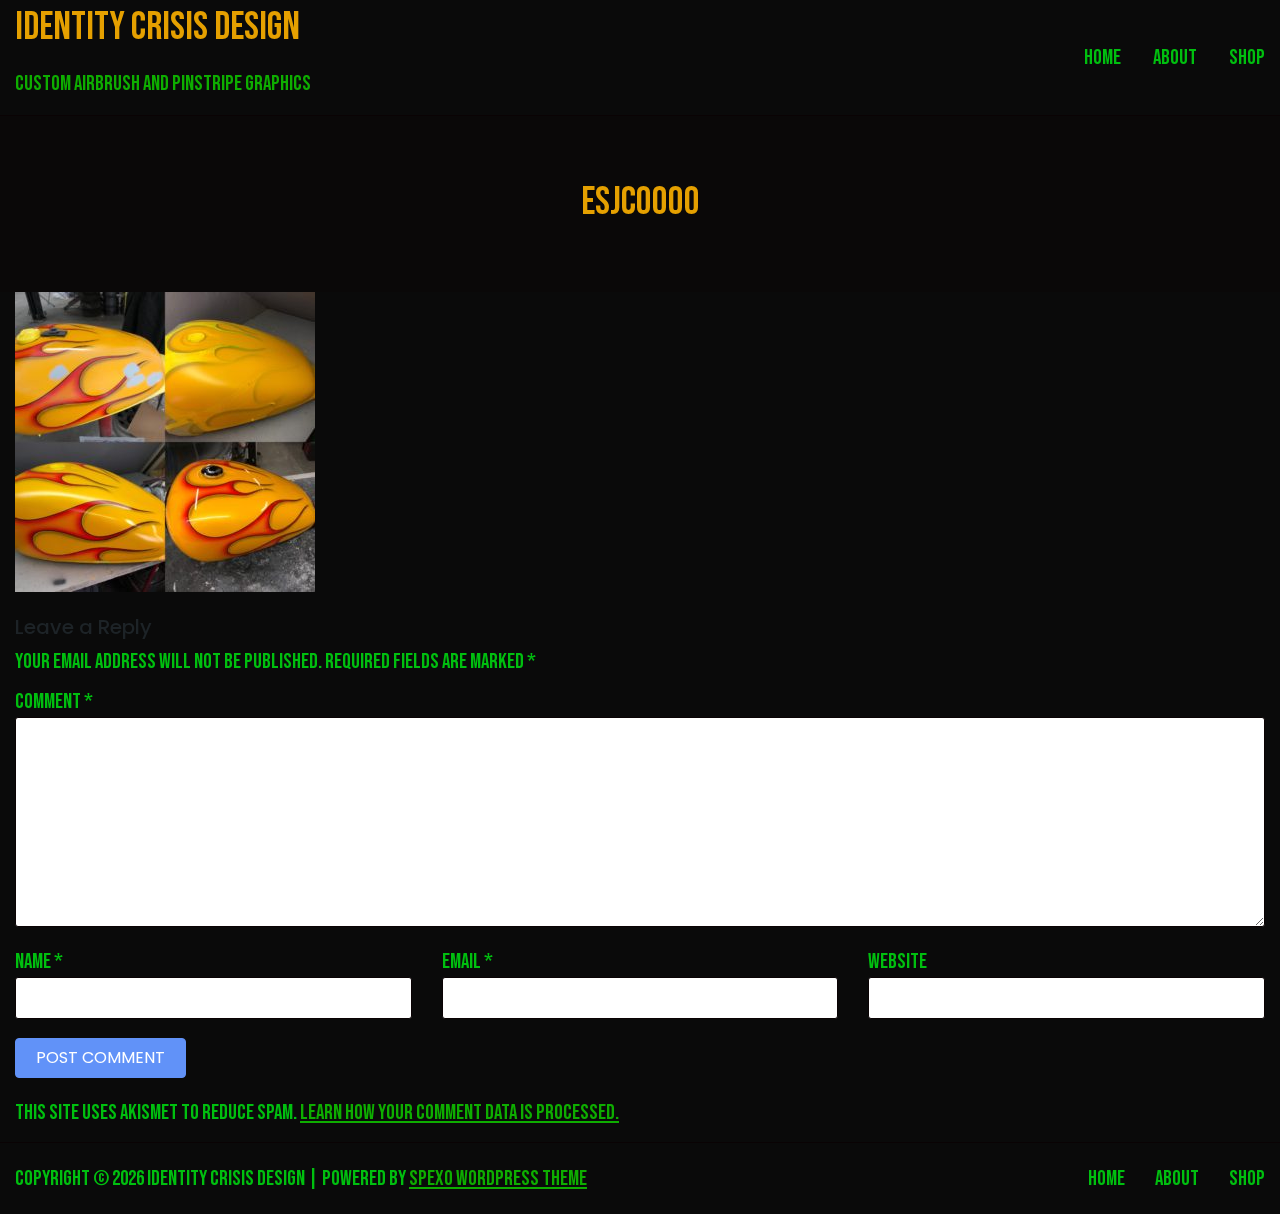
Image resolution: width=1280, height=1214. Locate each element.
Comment (54, 702)
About (1177, 1178)
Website (897, 962)
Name (39, 962)
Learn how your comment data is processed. (459, 1112)
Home (1106, 1178)
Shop (1247, 1178)
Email (467, 962)
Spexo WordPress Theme (498, 1178)
